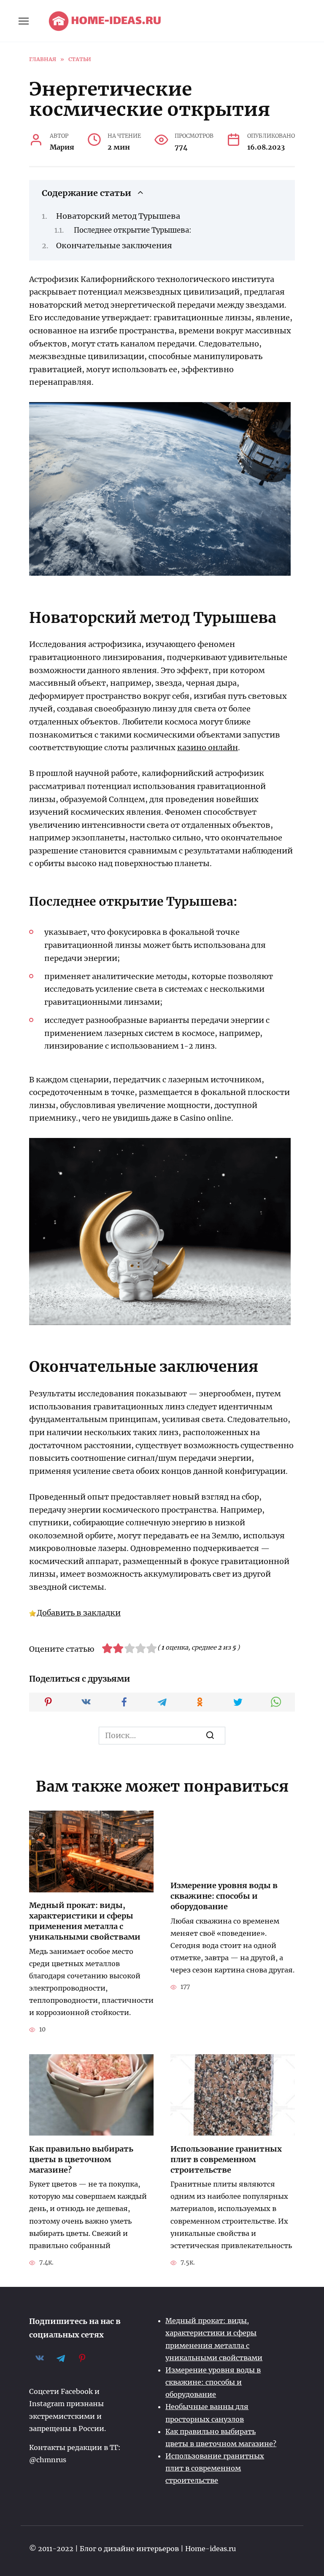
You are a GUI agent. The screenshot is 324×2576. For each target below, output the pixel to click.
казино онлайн (208, 747)
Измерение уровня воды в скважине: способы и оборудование (224, 1896)
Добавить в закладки (79, 1613)
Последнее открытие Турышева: (133, 230)
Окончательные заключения (114, 246)
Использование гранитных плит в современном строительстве (226, 2159)
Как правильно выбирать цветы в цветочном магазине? (81, 2159)
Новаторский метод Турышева (118, 216)
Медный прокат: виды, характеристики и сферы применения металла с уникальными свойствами (85, 1921)
